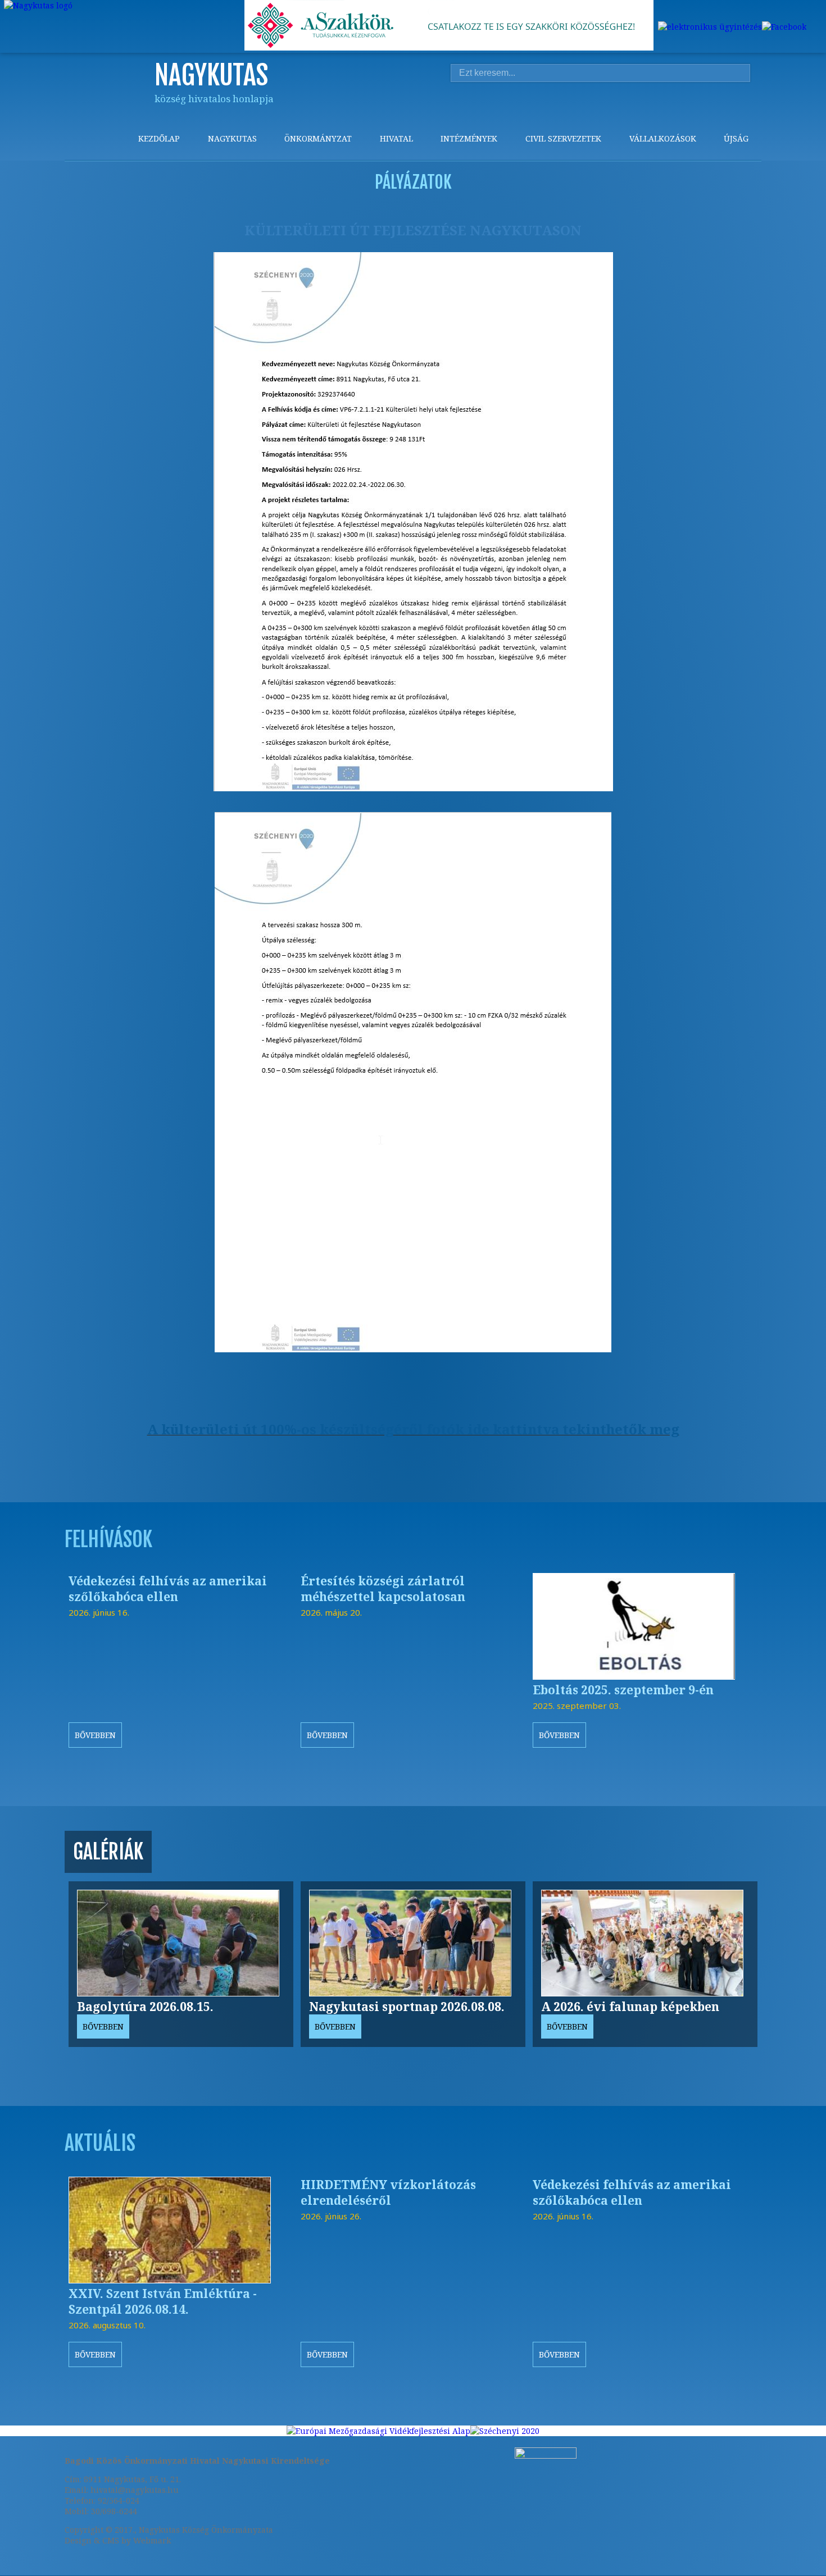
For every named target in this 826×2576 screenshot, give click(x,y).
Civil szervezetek (563, 138)
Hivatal (396, 138)
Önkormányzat (318, 138)
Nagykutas (232, 138)
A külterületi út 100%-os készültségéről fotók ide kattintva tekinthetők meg (413, 1429)
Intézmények (469, 138)
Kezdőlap (159, 138)
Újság (736, 138)
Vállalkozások (663, 138)
